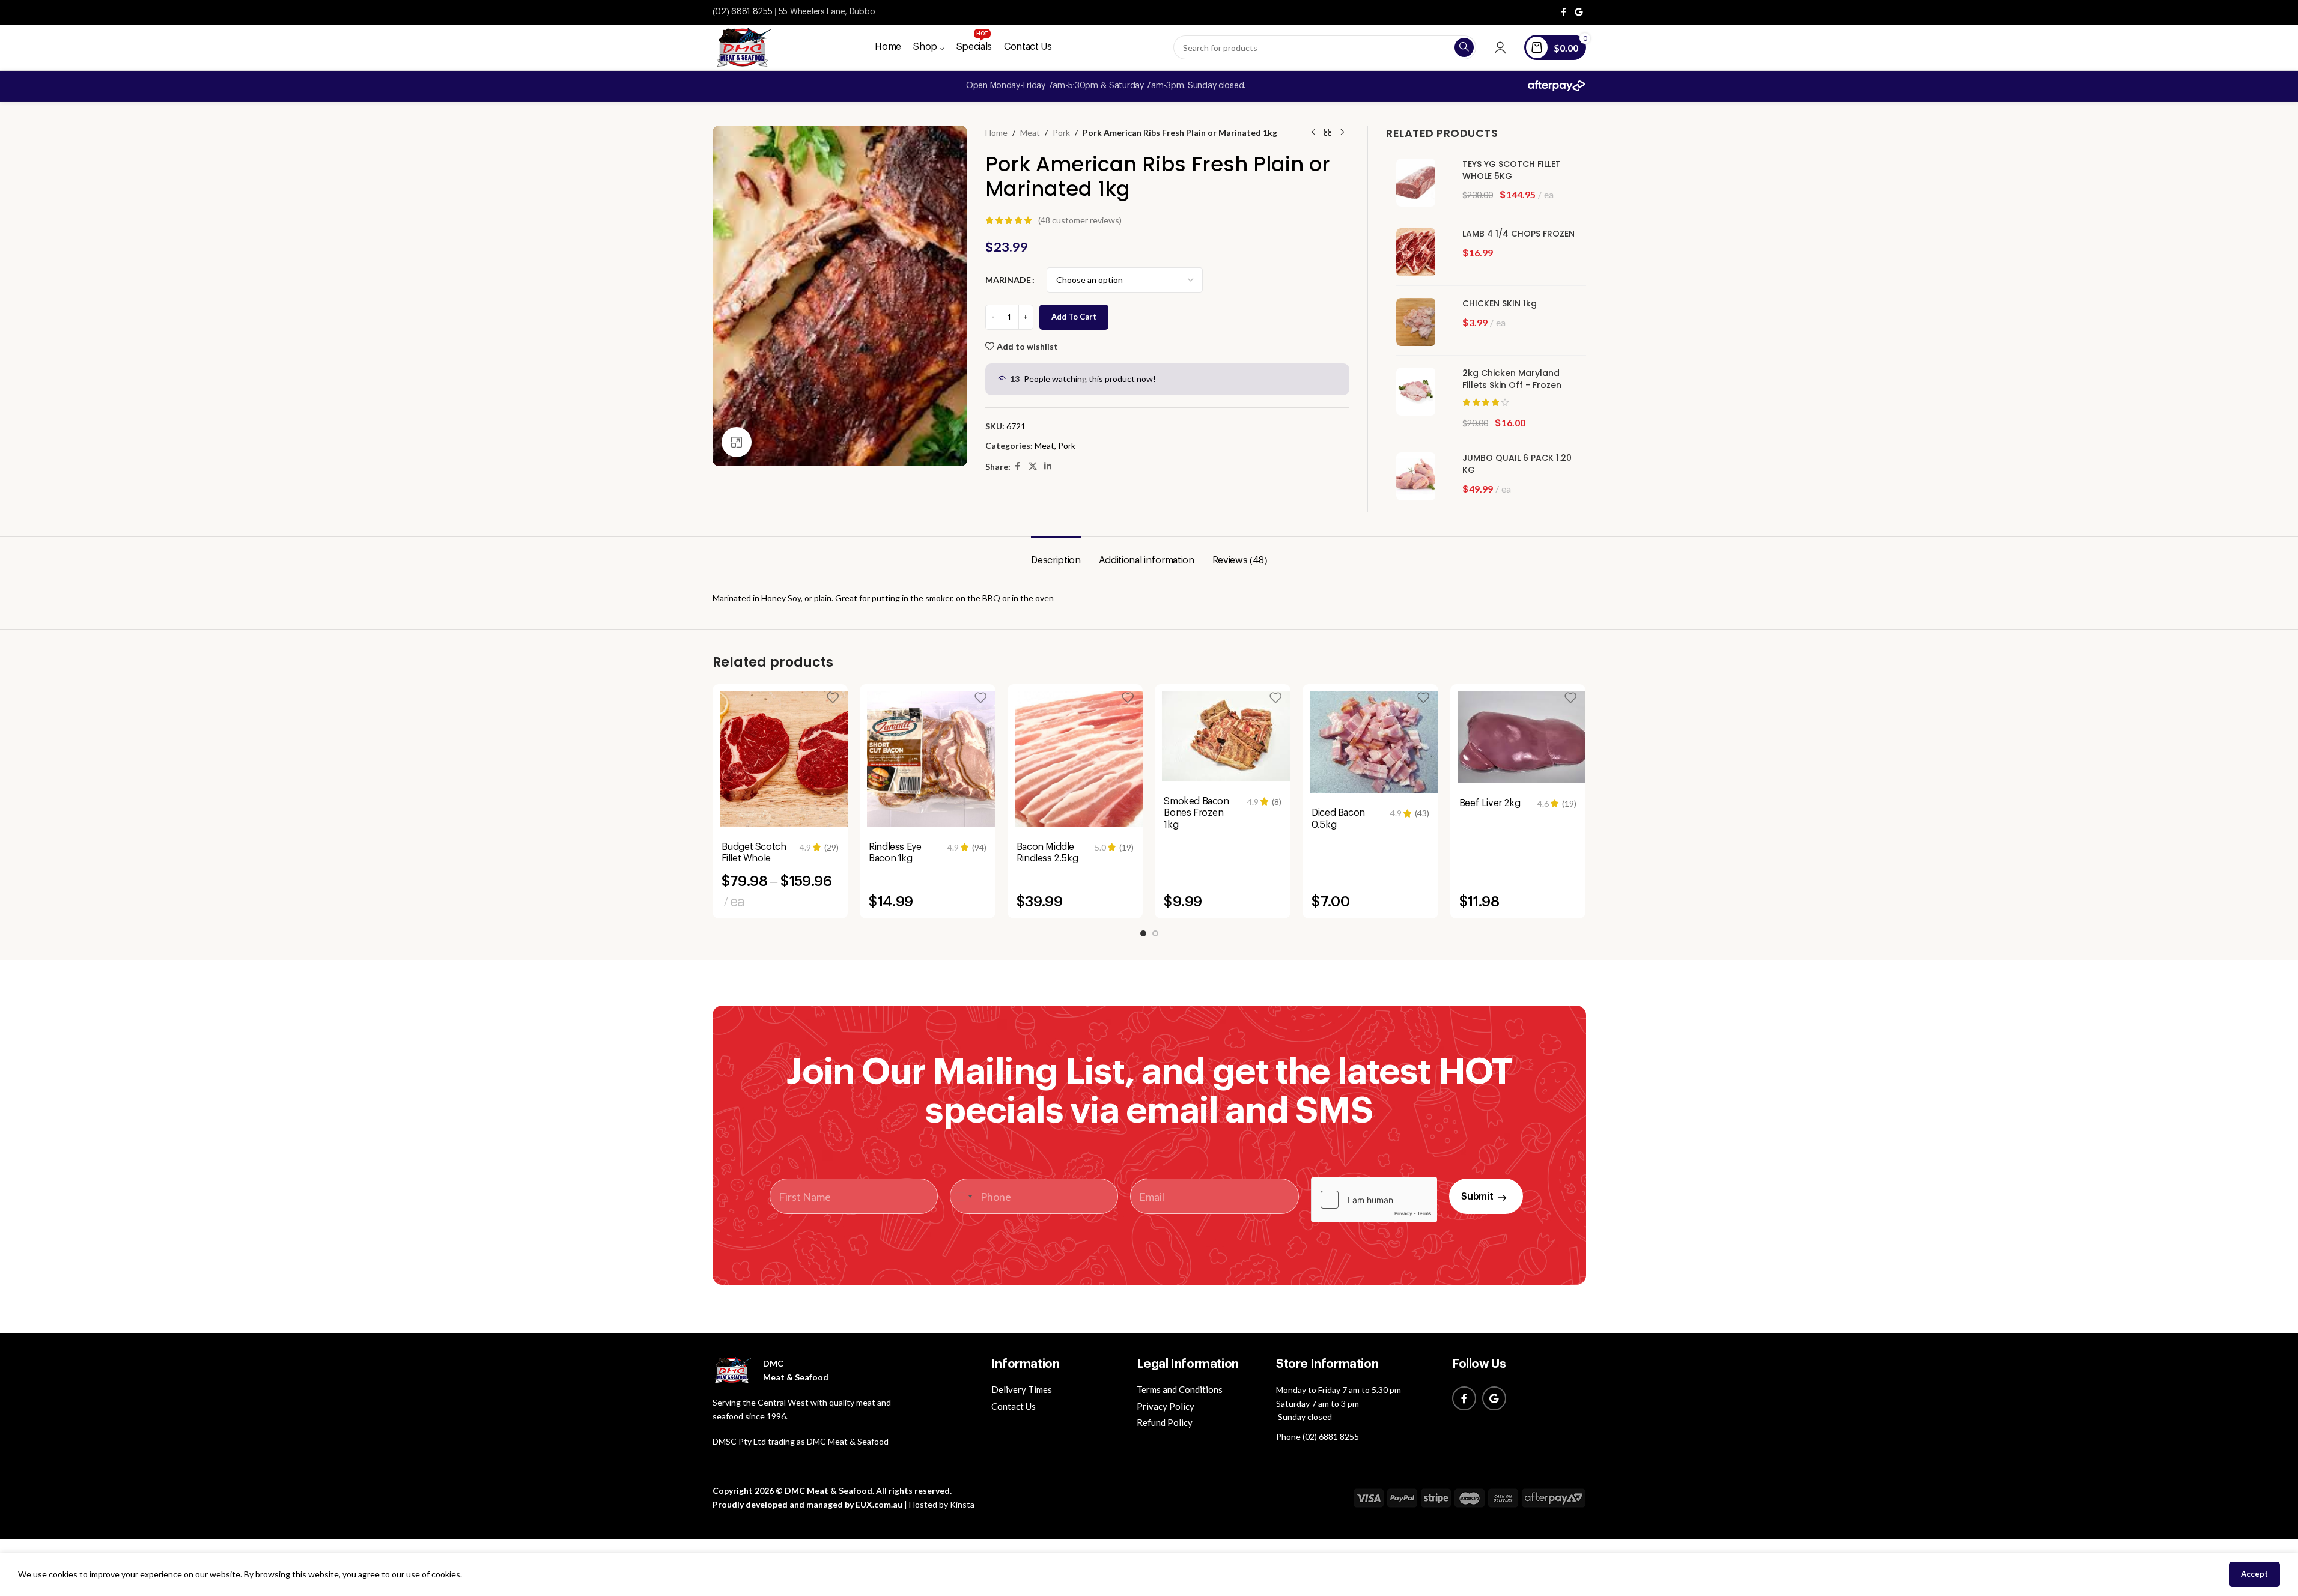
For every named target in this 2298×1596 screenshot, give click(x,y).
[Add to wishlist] (833, 698)
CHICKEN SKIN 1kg (1500, 304)
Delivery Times (1022, 1389)
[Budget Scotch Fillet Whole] (788, 759)
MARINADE (1008, 280)
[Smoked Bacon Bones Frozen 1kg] (1230, 736)
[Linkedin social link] (1048, 466)
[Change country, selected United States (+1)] (963, 1196)
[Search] (1464, 47)
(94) (979, 848)
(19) (1126, 848)
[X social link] (1033, 466)
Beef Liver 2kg (1490, 803)
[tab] (1056, 555)
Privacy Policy (1166, 1406)
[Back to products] (1328, 133)
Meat (1030, 132)
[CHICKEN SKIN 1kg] (1420, 322)
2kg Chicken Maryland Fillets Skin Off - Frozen (1512, 379)
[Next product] (1342, 133)
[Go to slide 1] (1143, 933)
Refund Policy (1165, 1422)
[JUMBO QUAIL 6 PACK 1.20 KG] (1420, 476)
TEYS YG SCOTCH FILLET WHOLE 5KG (1512, 170)
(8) (1277, 802)
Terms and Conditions (1180, 1389)
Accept (2254, 1574)
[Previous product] (1313, 133)
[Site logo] (742, 47)
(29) (831, 848)
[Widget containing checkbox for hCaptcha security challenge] (1374, 1200)
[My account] (1500, 47)
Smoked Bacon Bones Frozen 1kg (1196, 813)
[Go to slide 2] (1155, 933)
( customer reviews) (1080, 220)
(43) (1422, 813)
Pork (1061, 132)
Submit (1477, 1197)
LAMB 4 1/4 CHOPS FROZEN (1518, 234)
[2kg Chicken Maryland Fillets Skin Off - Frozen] (1420, 392)
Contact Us (1014, 1406)
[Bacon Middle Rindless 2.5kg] (1083, 759)
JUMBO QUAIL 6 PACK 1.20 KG (1517, 464)
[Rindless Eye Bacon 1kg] (935, 759)
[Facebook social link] (1564, 12)
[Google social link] (1579, 12)
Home (996, 132)
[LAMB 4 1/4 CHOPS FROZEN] (1420, 252)
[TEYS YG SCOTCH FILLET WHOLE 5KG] (1420, 183)
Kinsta (962, 1504)
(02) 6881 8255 (743, 12)
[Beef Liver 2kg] (1525, 737)
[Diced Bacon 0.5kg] (1378, 742)
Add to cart (1074, 317)
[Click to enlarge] (737, 442)
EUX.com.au (879, 1504)
